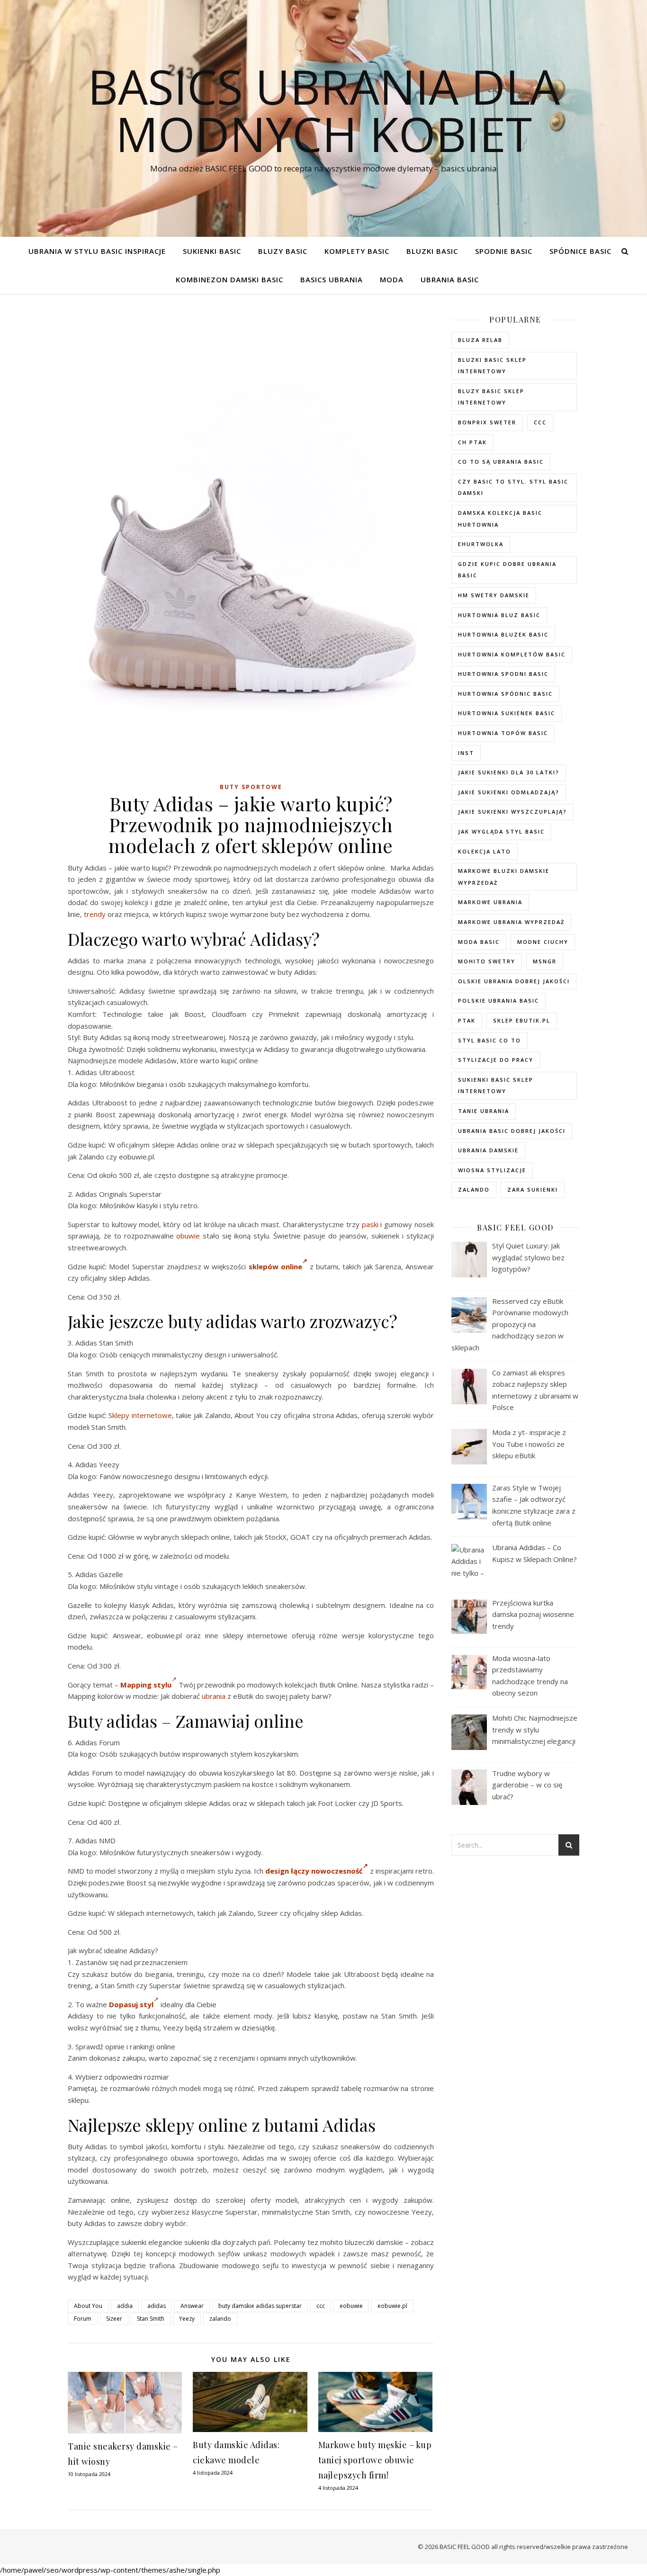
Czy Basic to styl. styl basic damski (513, 487)
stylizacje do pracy (496, 1060)
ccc (321, 2306)
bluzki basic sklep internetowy (492, 366)
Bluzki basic (432, 251)
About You (88, 2306)
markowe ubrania (490, 902)
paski (370, 1224)
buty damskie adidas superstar (260, 2306)
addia (125, 2306)
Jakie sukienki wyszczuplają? (512, 812)
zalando (220, 2319)
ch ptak (472, 442)
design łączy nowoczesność (314, 1871)
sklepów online (275, 1266)
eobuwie (351, 2306)
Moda (392, 279)
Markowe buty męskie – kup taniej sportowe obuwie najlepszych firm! (375, 2460)
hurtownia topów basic (503, 733)
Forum (83, 2319)
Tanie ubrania (484, 1111)
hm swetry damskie (494, 595)
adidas (157, 2306)
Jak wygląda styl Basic (501, 831)
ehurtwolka (481, 544)
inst (466, 753)
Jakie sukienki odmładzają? (509, 792)
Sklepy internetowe (140, 1415)
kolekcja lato (485, 851)
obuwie (188, 1236)
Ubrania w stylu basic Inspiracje (97, 251)
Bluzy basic (283, 251)
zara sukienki (533, 1189)
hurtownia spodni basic (503, 674)
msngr (545, 961)
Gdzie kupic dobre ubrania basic (507, 570)
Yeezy (187, 2319)
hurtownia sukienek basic (507, 713)
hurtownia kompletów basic (512, 654)
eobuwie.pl (392, 2306)
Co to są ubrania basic (501, 462)
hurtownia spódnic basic (505, 694)
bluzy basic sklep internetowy (491, 397)
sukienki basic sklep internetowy (496, 1086)
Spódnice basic (580, 251)
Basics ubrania (332, 279)
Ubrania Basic (450, 279)
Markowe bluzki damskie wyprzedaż (504, 877)
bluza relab (480, 340)
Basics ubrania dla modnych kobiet (324, 110)
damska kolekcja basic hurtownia (500, 519)
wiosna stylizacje (492, 1170)
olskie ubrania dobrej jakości (514, 981)
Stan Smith (151, 2319)
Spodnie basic (504, 251)
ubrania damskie (488, 1150)
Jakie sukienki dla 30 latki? (509, 772)
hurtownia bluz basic (499, 615)
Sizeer (114, 2319)
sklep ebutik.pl (522, 1020)
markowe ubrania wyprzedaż (511, 922)
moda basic (479, 942)
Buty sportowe (251, 787)
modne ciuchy (543, 942)
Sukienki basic (212, 251)
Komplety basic (357, 251)
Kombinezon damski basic (229, 279)
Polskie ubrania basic (499, 1001)
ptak (467, 1020)
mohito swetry (487, 961)
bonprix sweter (487, 422)
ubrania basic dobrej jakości (512, 1131)
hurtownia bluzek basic (503, 634)
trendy (95, 914)
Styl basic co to (490, 1040)
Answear (192, 2306)
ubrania (214, 1696)
